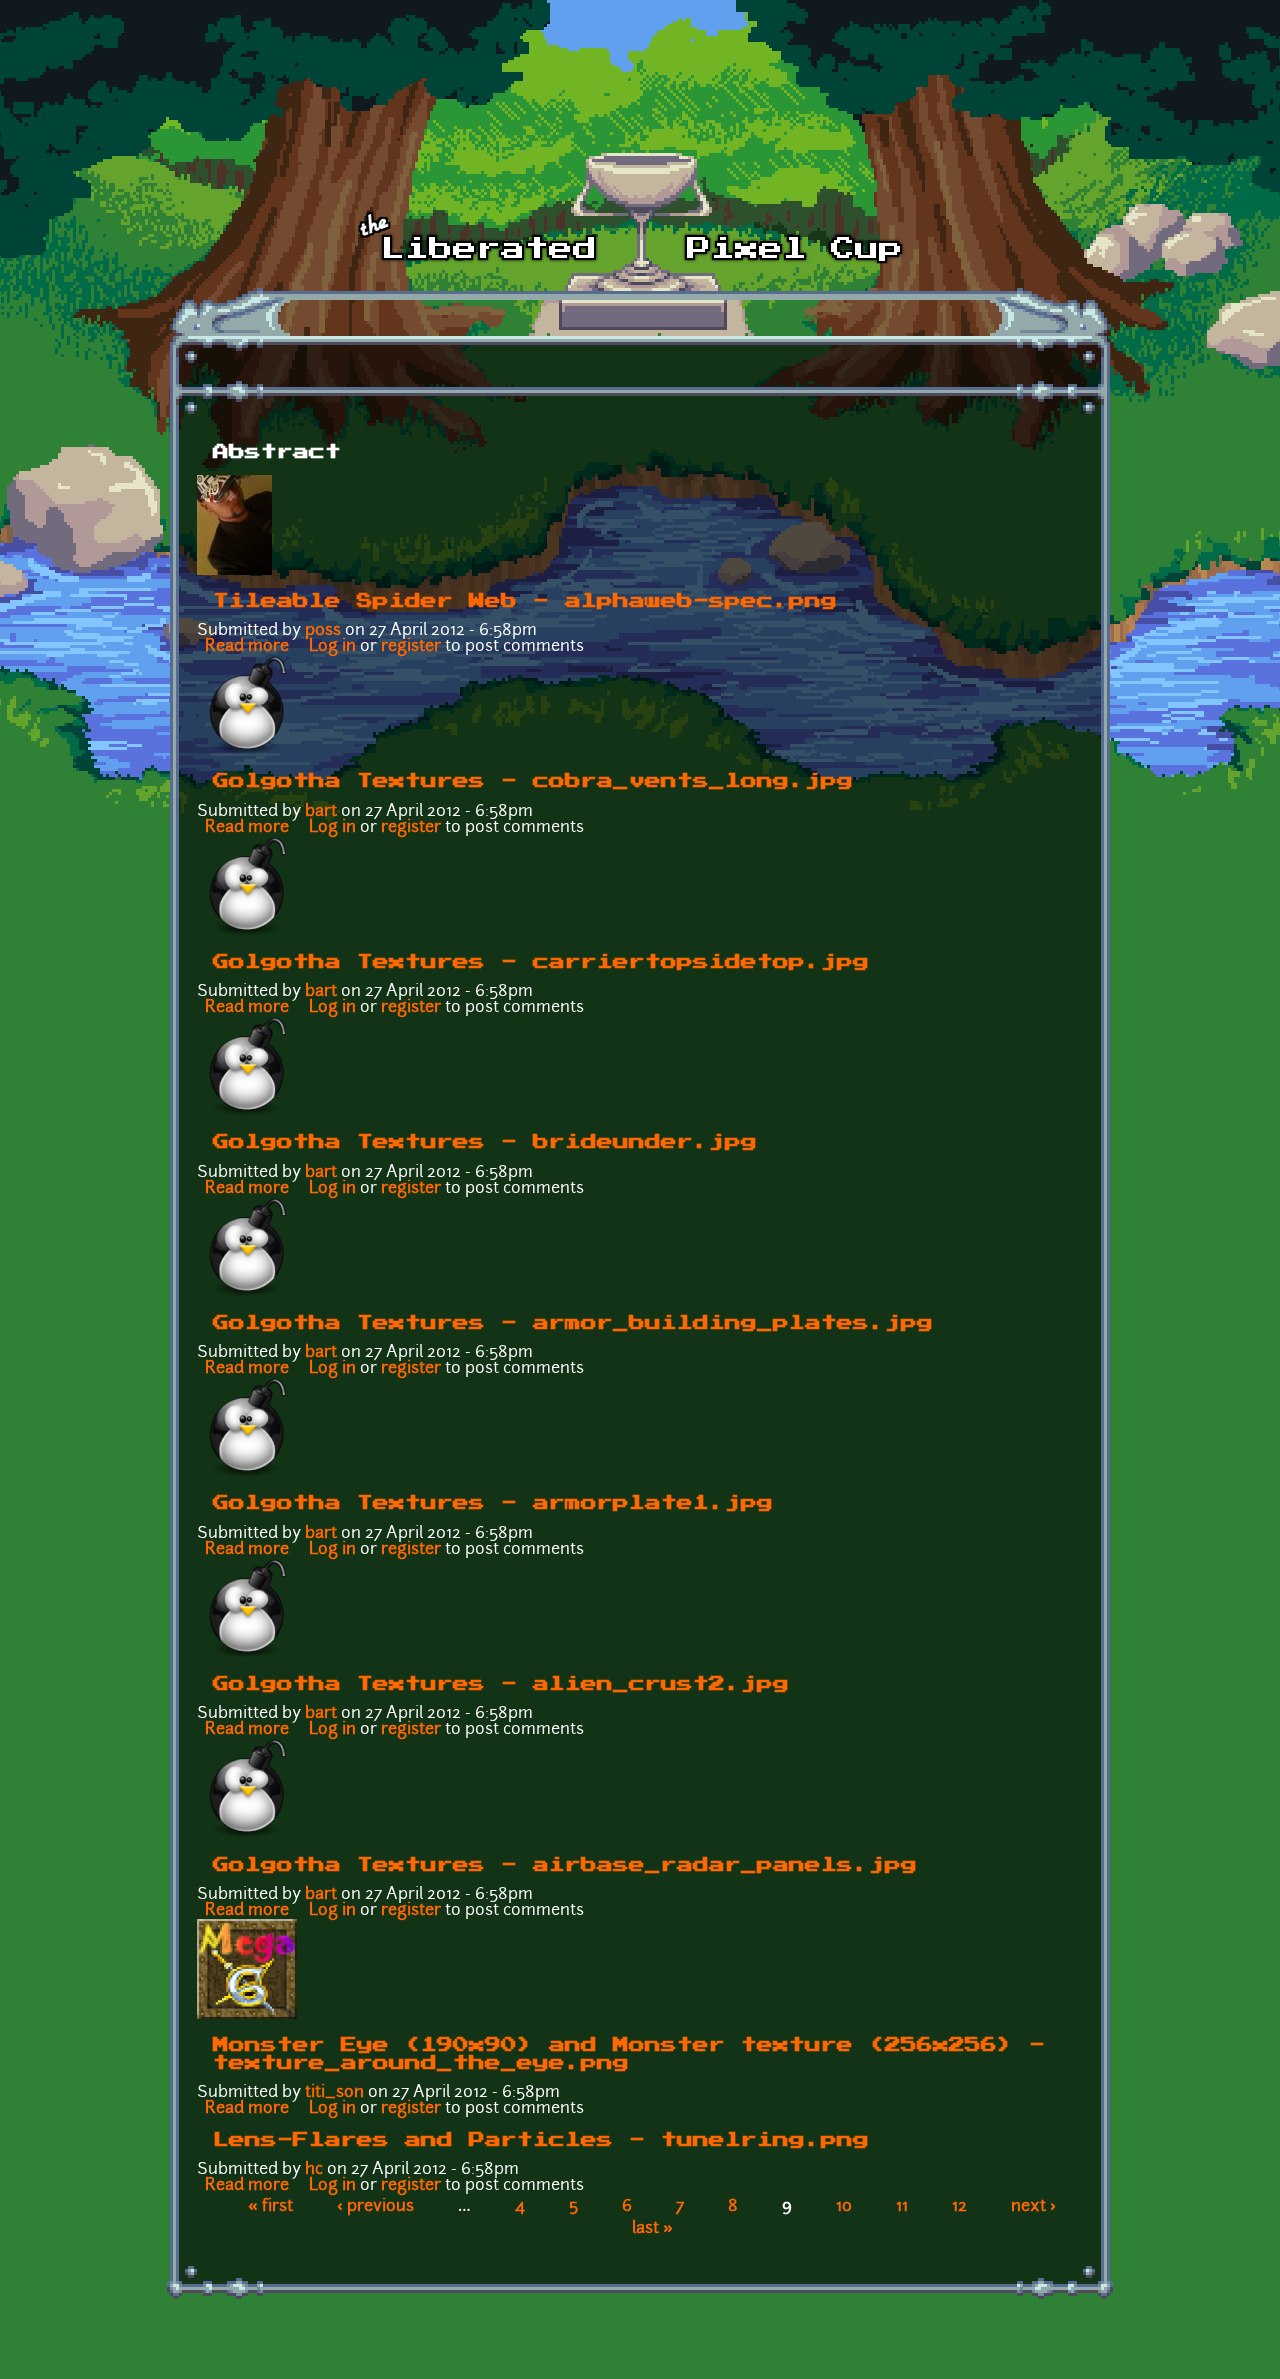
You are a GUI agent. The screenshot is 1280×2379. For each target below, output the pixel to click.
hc (314, 2170)
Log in (332, 647)
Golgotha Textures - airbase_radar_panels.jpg (565, 1865)
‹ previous (375, 2207)
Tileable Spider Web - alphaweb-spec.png (525, 601)
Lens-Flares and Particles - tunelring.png (541, 2140)
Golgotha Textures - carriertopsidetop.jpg (541, 962)
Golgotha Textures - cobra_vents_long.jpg (533, 781)
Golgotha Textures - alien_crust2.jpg (501, 1684)
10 (844, 2207)
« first (270, 2207)
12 (959, 2207)
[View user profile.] (234, 571)
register (411, 647)
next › (1033, 2207)
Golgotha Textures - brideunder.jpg (485, 1142)
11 (902, 2207)
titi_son (334, 2093)
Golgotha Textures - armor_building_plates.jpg (573, 1323)
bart (321, 812)
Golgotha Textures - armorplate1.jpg (493, 1503)
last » (652, 2229)
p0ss (323, 631)
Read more (247, 647)
